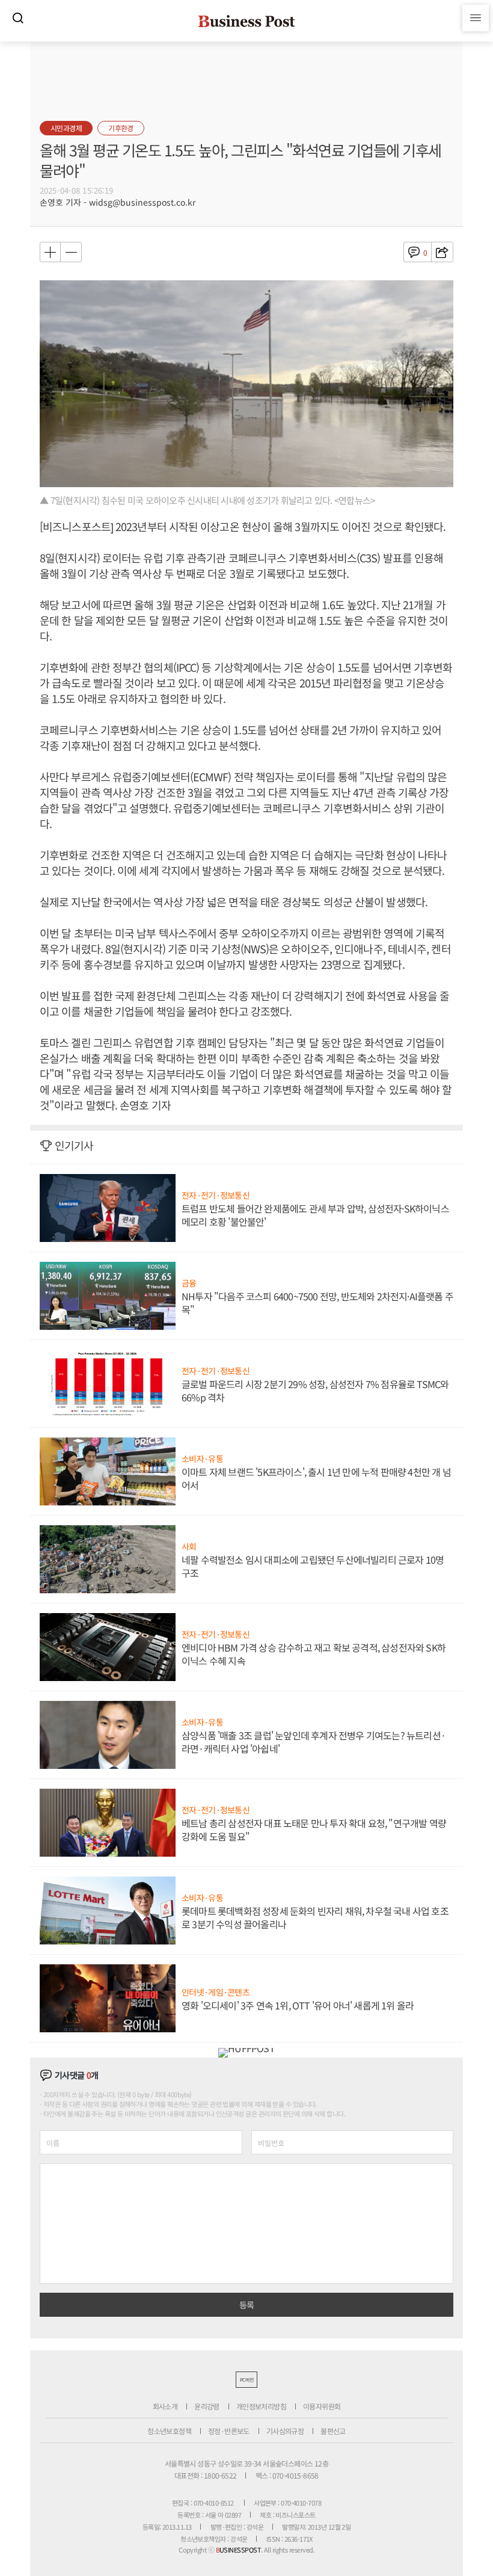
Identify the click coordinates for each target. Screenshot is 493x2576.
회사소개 (165, 2406)
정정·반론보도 (229, 2431)
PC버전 (246, 2380)
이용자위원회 (322, 2406)
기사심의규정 (285, 2431)
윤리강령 (207, 2406)
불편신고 (333, 2431)
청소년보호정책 (169, 2431)
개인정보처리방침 (261, 2406)
